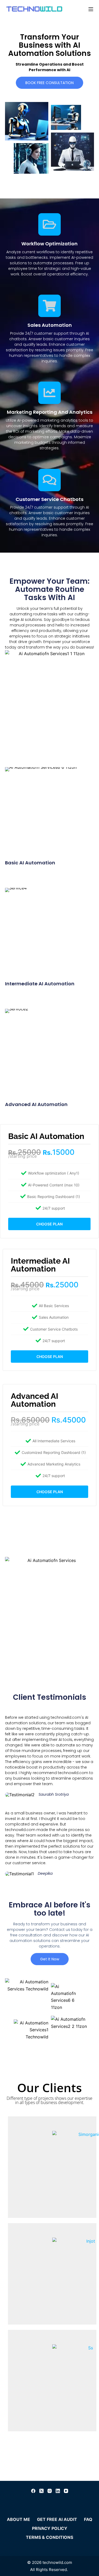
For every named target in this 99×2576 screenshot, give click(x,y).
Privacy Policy (50, 2528)
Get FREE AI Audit (57, 2519)
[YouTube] (66, 2491)
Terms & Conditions (49, 2537)
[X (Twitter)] (41, 2491)
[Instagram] (50, 2491)
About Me (18, 2519)
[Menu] (91, 9)
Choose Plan (49, 1224)
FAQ (88, 2519)
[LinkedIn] (58, 2491)
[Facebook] (33, 2491)
